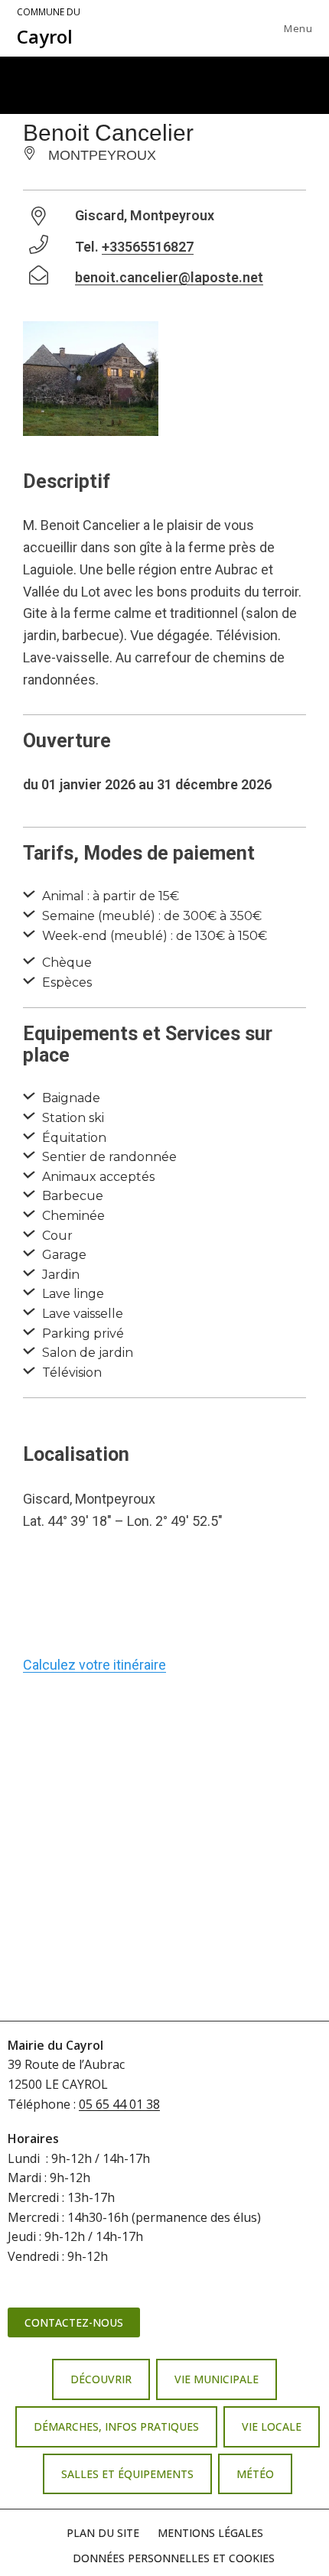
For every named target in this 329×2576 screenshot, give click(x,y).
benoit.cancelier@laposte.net (169, 277)
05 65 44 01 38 (119, 2104)
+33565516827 (148, 247)
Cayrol (49, 28)
